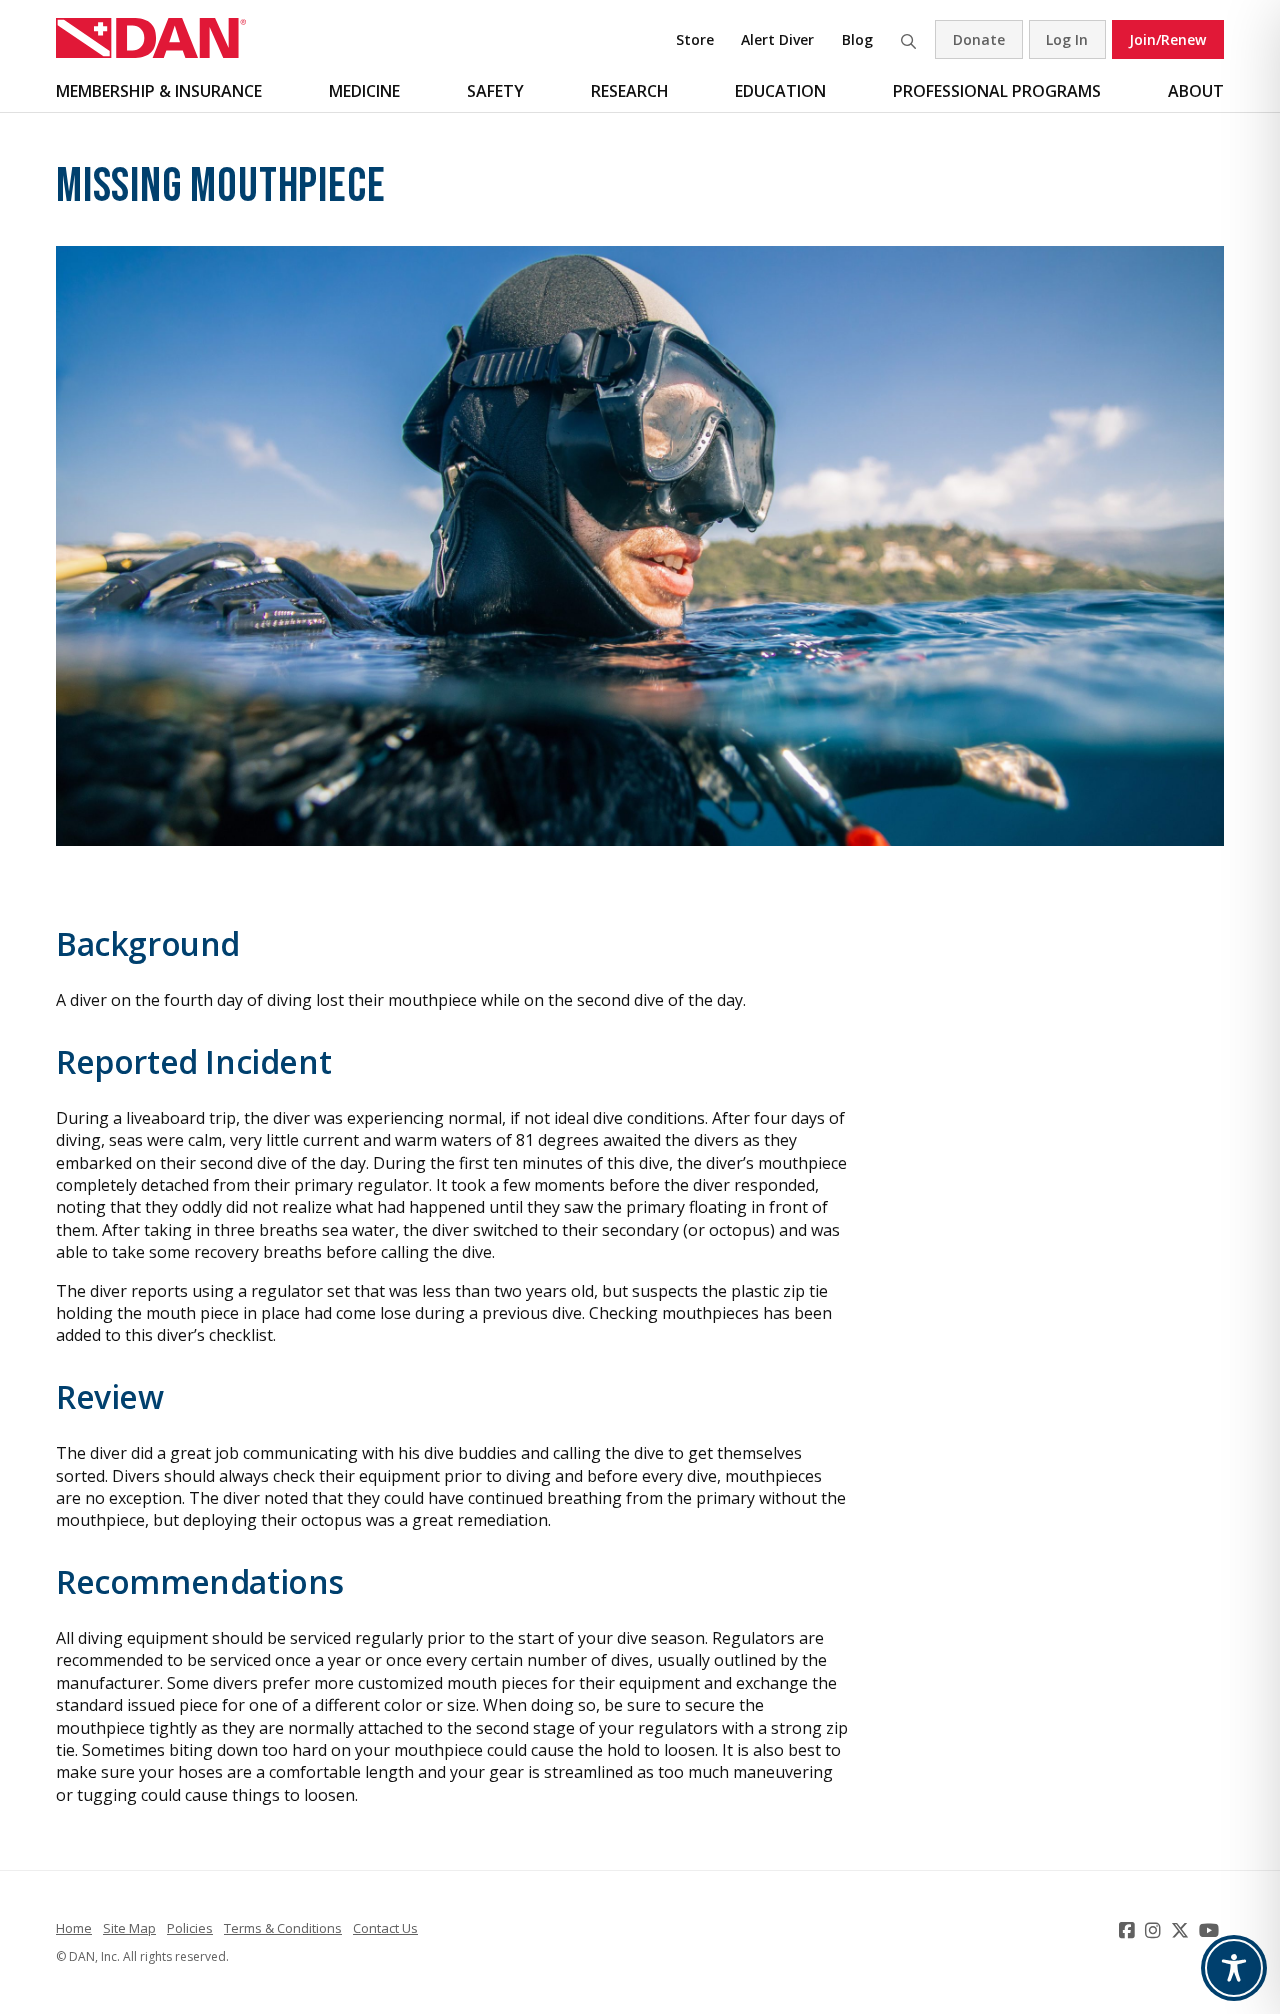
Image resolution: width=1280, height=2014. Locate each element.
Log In (1067, 39)
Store (695, 39)
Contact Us (385, 1928)
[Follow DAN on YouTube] (1211, 1930)
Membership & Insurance (159, 91)
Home (74, 1928)
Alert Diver (777, 39)
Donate (979, 39)
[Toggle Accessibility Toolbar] (1234, 1968)
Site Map (129, 1928)
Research (630, 91)
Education (780, 91)
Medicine (364, 91)
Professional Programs (997, 91)
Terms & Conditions (283, 1928)
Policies (190, 1928)
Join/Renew (1167, 39)
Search (908, 39)
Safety (495, 91)
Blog (857, 39)
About (1196, 91)
